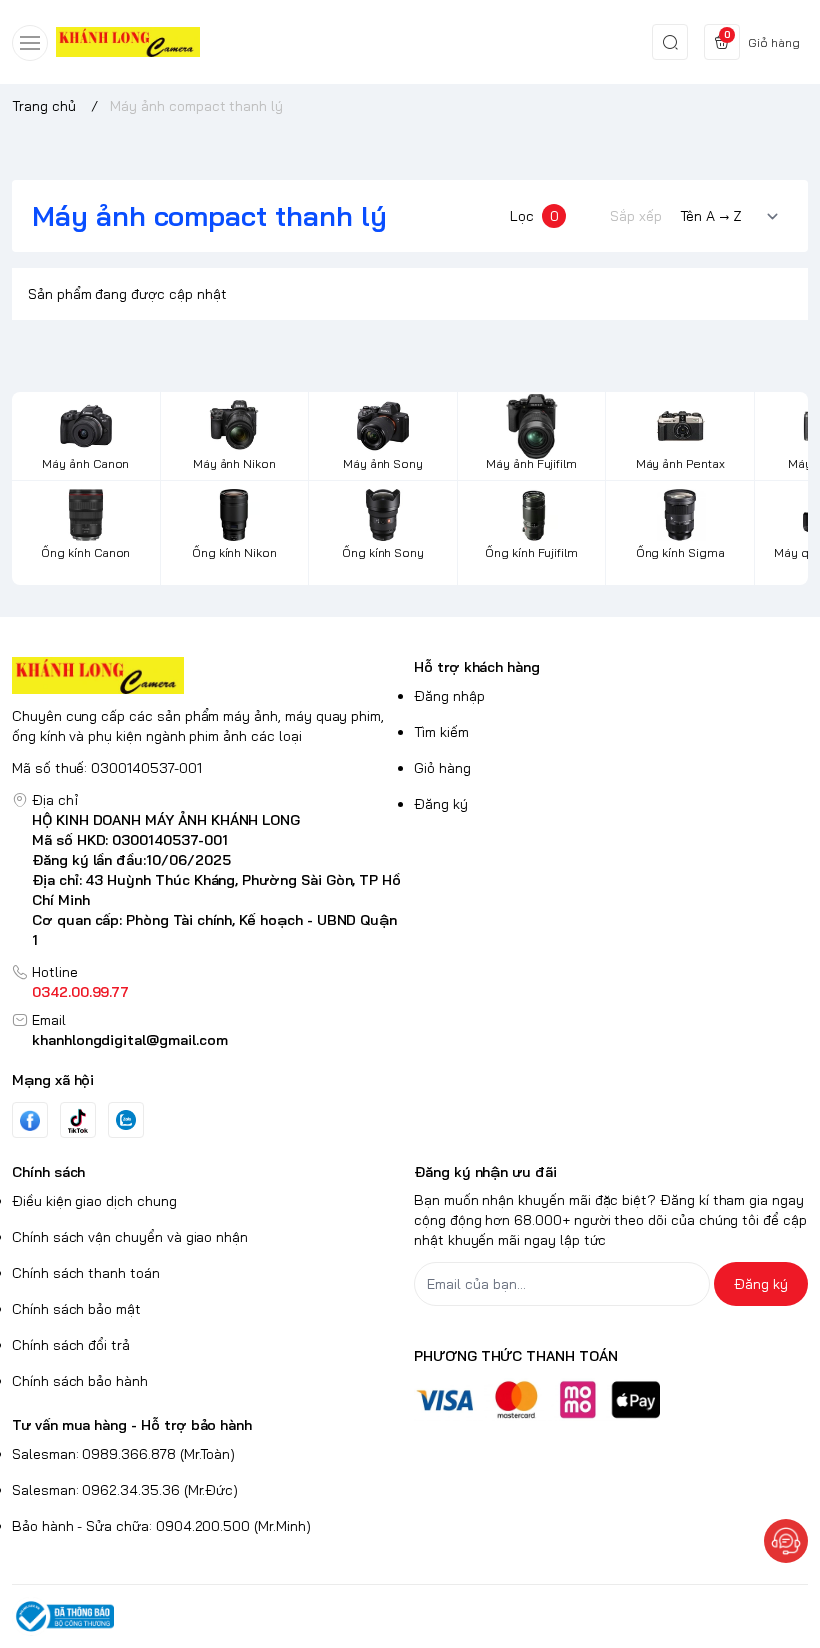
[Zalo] (126, 1120)
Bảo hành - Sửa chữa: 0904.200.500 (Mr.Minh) (161, 1526)
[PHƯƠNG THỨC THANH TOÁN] (611, 1399)
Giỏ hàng (442, 768)
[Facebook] (30, 1120)
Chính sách (48, 1172)
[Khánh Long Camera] (128, 42)
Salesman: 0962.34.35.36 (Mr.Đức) (125, 1490)
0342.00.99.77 (80, 992)
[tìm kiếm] (670, 42)
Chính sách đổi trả (71, 1345)
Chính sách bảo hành (80, 1381)
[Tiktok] (78, 1120)
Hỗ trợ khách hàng (477, 667)
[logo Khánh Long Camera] (209, 675)
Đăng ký (441, 804)
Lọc (534, 216)
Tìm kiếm (441, 732)
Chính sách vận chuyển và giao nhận (130, 1237)
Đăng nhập (449, 696)
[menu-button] (30, 43)
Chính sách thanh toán (86, 1273)
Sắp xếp (636, 216)
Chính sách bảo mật (76, 1309)
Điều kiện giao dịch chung (94, 1201)
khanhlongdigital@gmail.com (130, 1040)
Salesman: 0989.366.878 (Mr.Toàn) (123, 1454)
